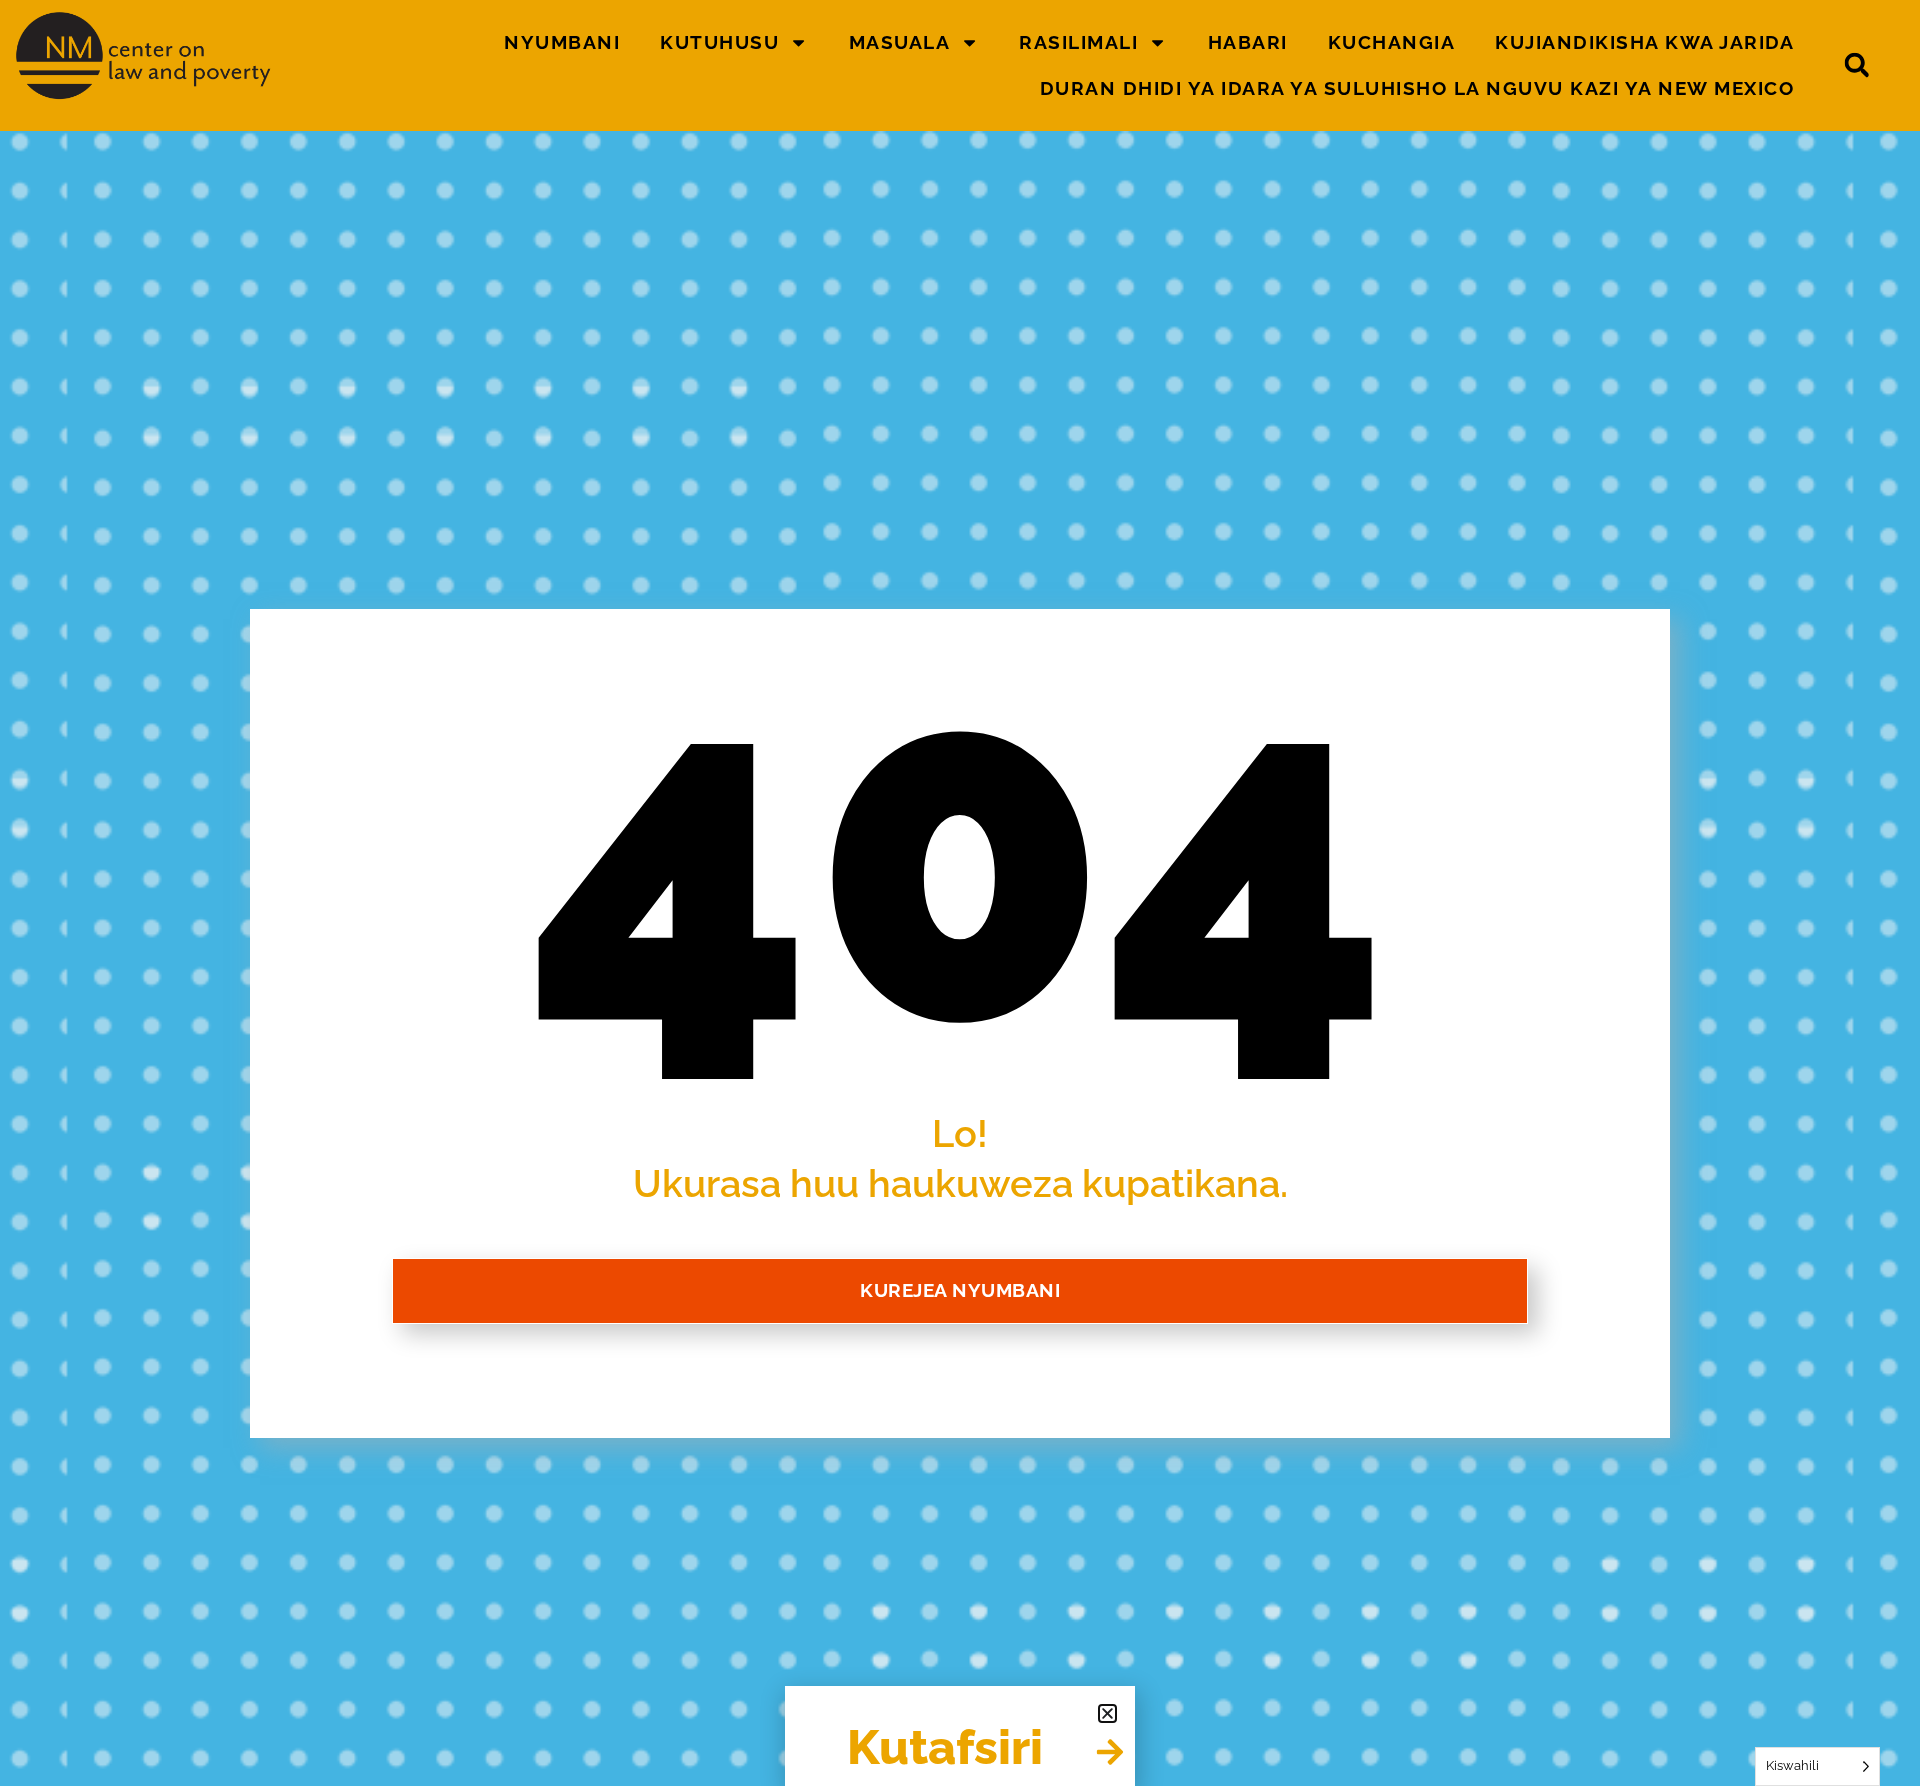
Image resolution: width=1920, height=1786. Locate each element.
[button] (1107, 1713)
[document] (960, 893)
